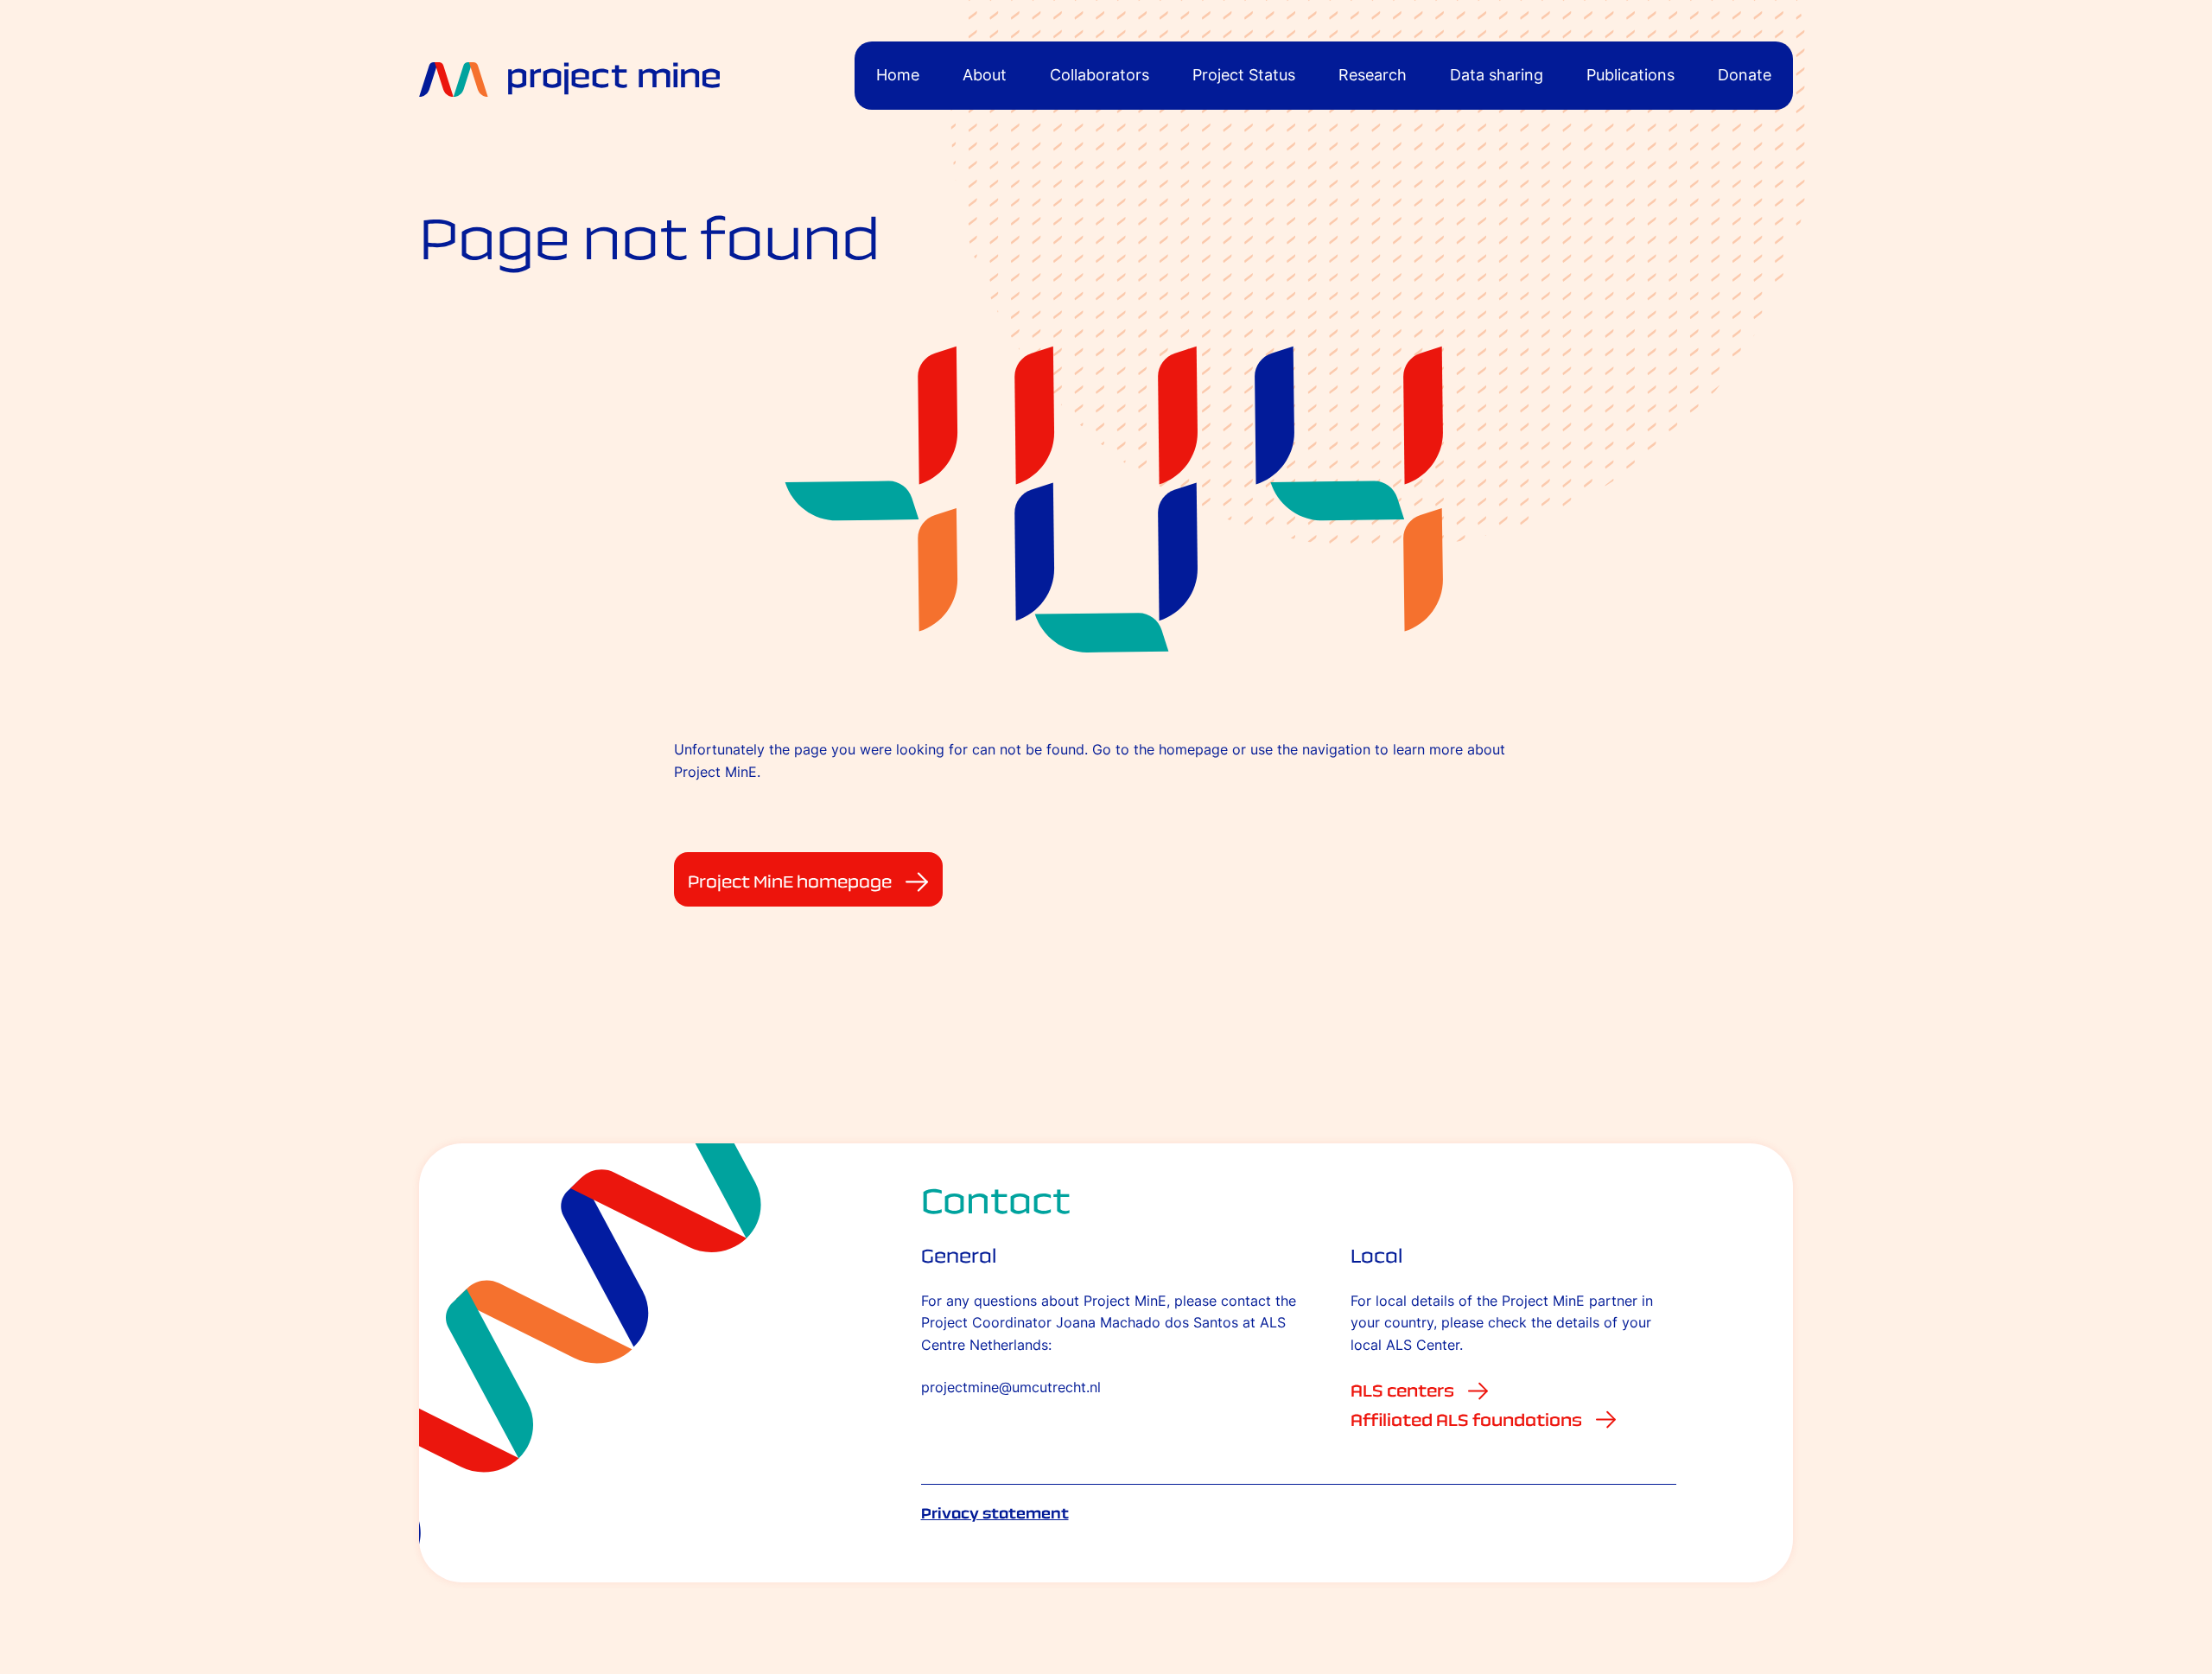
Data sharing (1497, 75)
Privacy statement (995, 1513)
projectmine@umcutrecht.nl (1011, 1387)
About (985, 75)
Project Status (1244, 75)
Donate (1745, 75)
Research (1373, 75)
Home (898, 75)
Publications (1630, 75)
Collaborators (1100, 75)
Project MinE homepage (790, 882)
